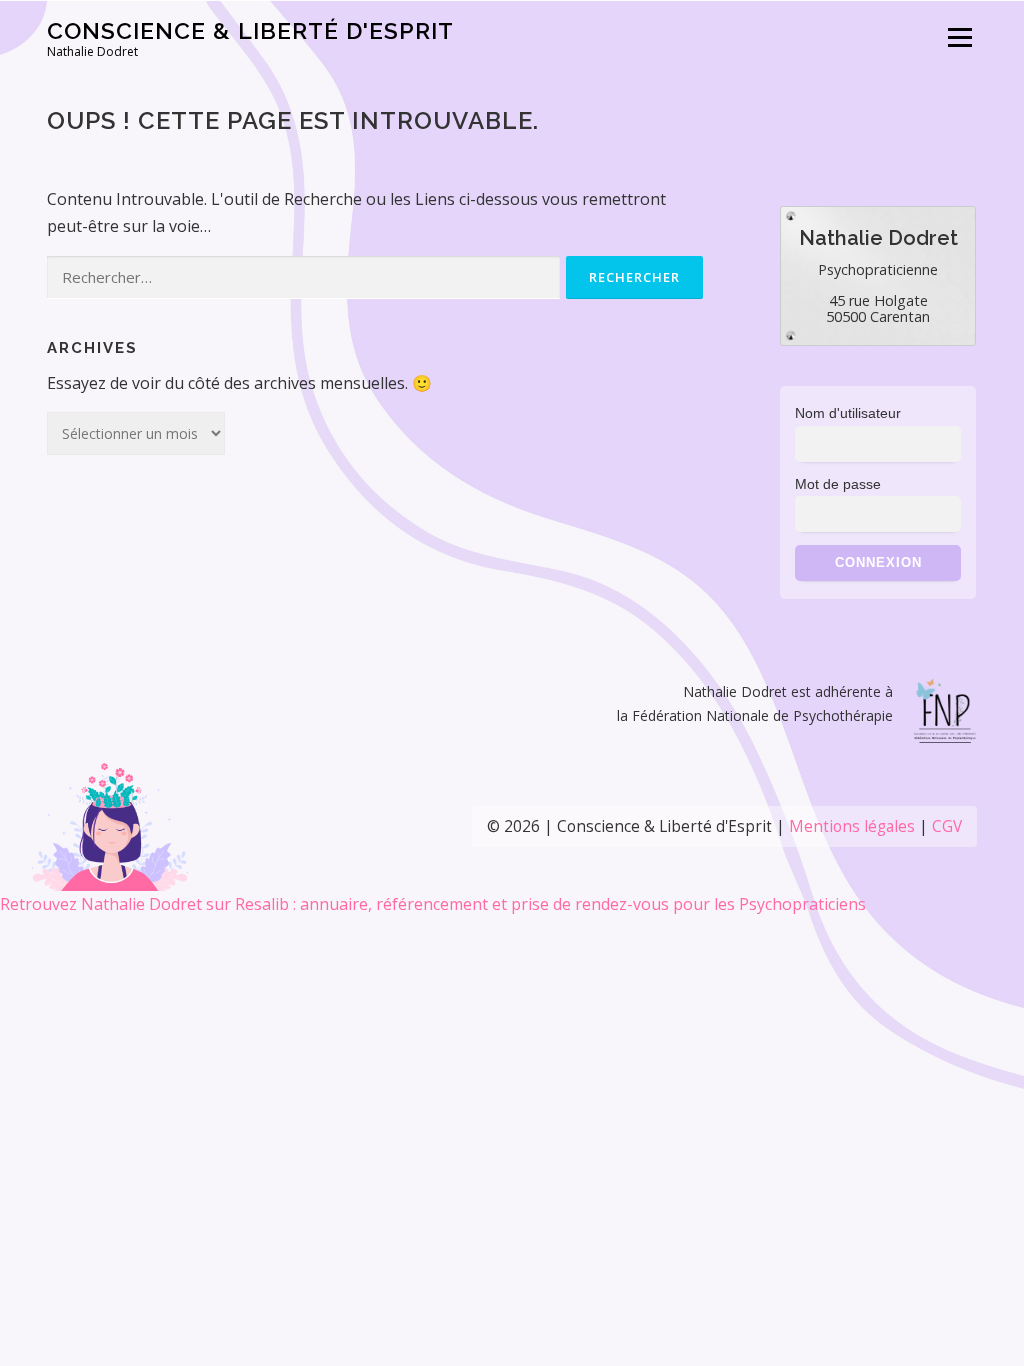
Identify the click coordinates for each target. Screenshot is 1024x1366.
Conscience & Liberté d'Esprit (250, 30)
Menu (959, 37)
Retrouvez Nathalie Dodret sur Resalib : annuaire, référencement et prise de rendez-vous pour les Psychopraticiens (433, 904)
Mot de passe (838, 484)
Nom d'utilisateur (848, 413)
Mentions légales (852, 826)
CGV (947, 826)
